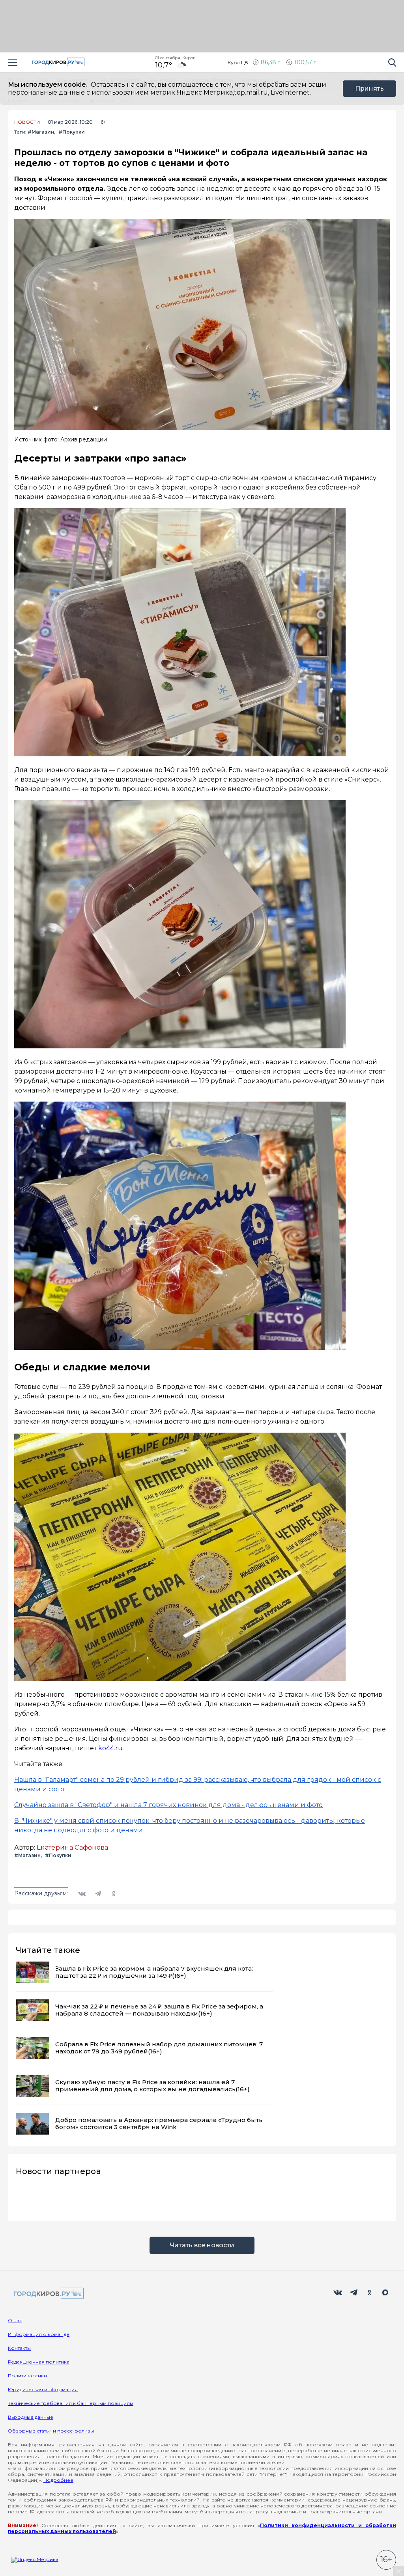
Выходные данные (31, 2417)
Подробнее (58, 2480)
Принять (369, 88)
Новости (27, 122)
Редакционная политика (39, 2362)
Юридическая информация (43, 2389)
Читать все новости (202, 2245)
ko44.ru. (111, 1748)
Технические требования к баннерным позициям (71, 2403)
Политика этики (27, 2376)
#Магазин (41, 132)
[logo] (47, 2294)
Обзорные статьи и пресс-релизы (51, 2431)
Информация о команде (39, 2334)
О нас (15, 2320)
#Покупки (72, 132)
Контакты (19, 2348)
